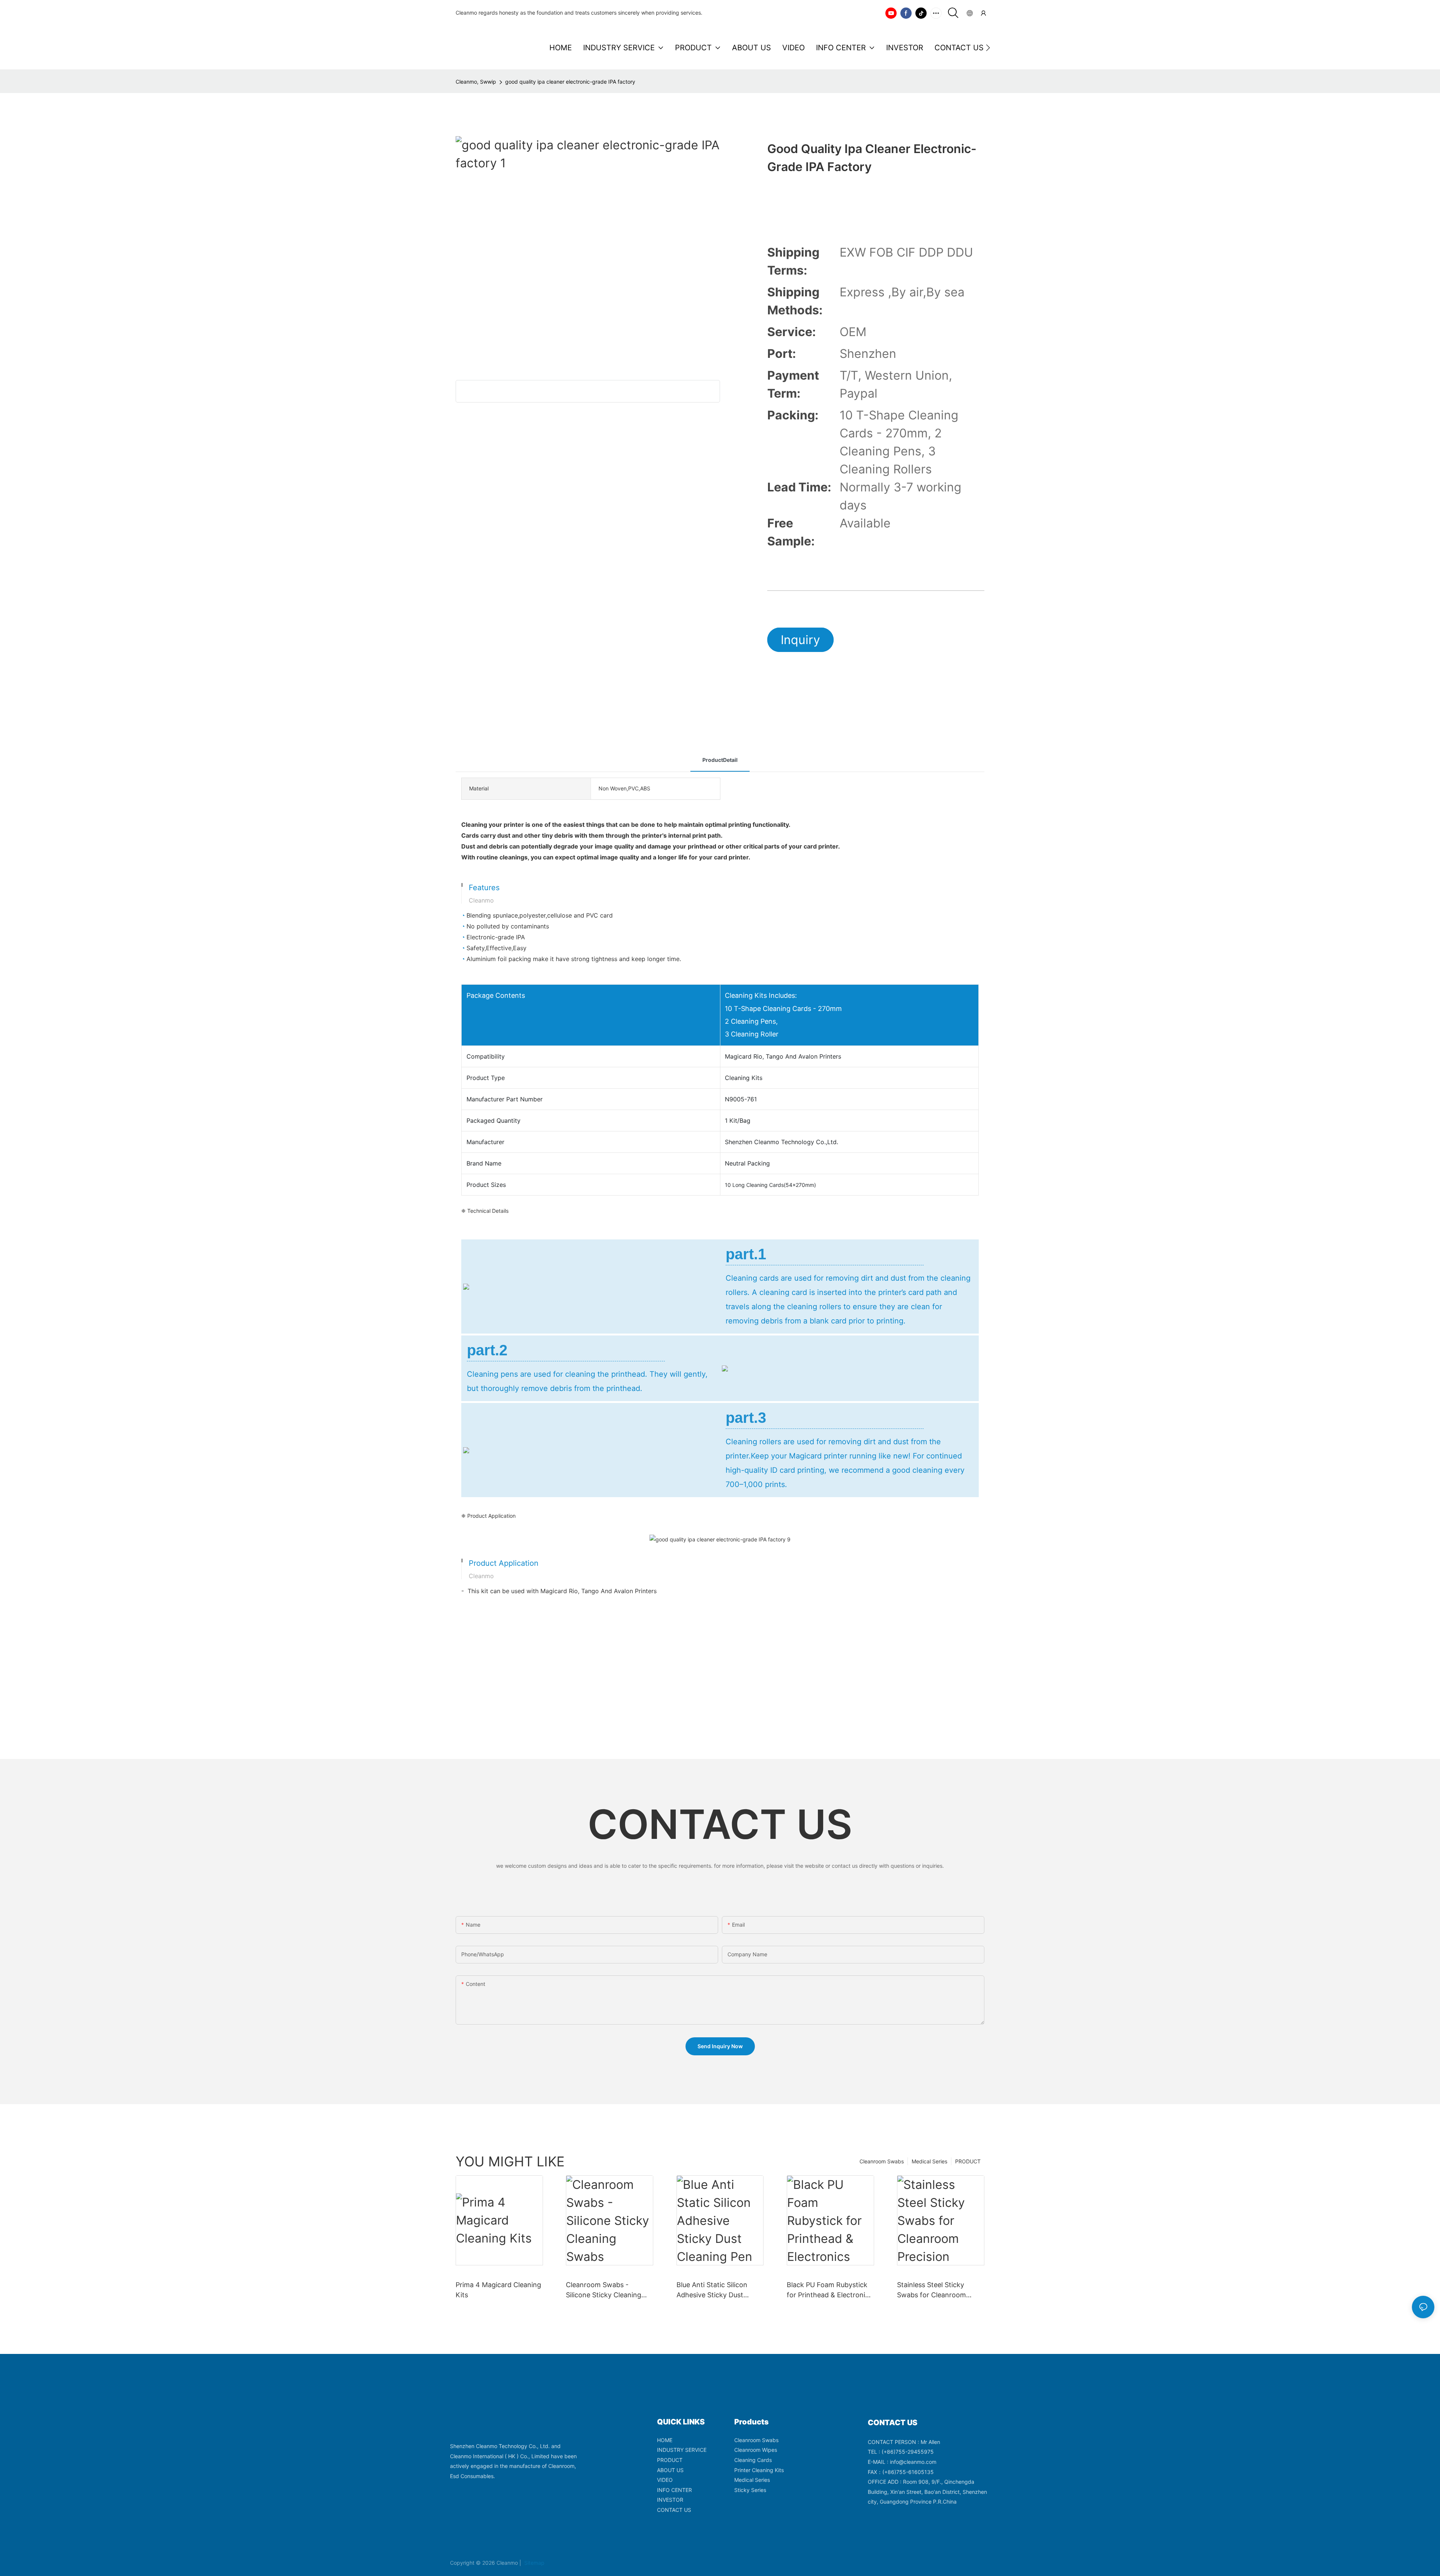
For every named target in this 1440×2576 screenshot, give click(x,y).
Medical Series (929, 2161)
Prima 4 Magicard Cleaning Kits (498, 2290)
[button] (988, 48)
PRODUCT (968, 2161)
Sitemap (534, 2563)
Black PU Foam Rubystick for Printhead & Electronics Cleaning (829, 2290)
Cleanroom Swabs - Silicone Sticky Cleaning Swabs (604, 2290)
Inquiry (800, 640)
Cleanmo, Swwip (476, 82)
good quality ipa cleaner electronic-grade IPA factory (570, 82)
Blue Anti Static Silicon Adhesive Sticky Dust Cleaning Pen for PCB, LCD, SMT (720, 2290)
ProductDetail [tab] (720, 760)
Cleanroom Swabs (882, 2161)
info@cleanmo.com (913, 2462)
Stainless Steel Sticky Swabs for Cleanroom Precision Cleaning (931, 2290)
